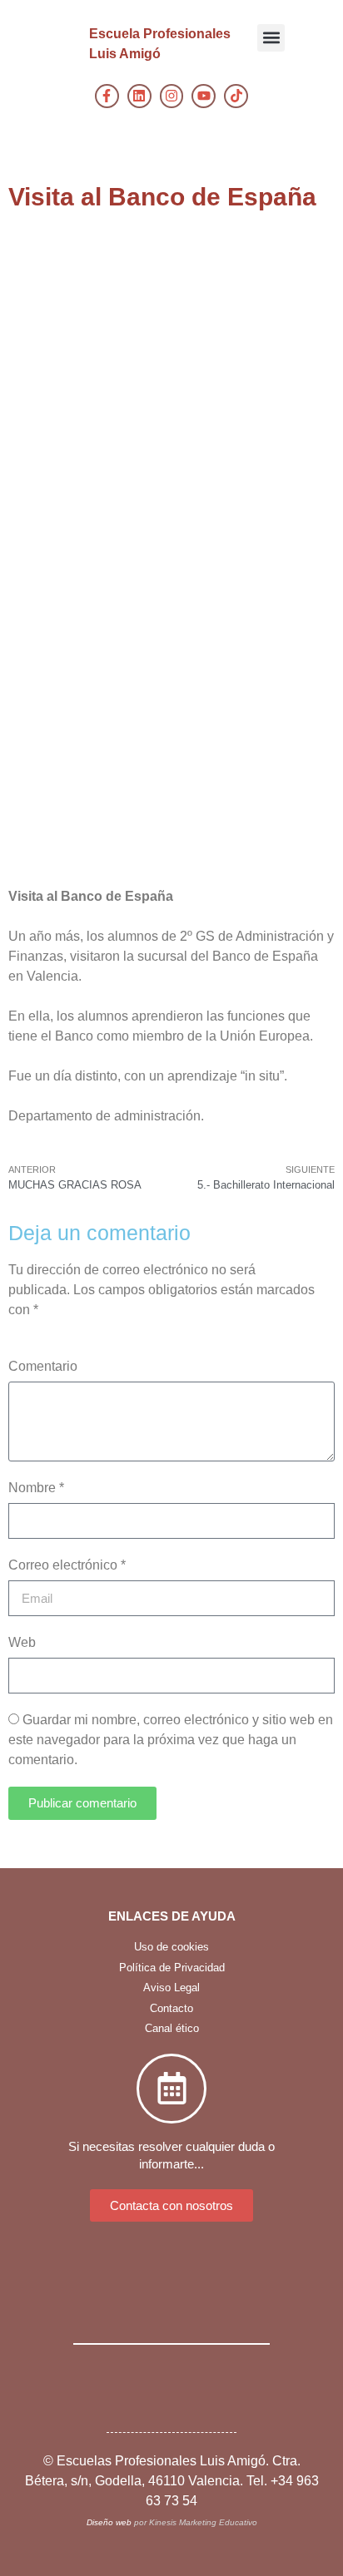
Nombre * (36, 1488)
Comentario (43, 1366)
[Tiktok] (236, 96)
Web (22, 1642)
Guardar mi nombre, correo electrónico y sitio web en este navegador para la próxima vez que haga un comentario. (171, 1740)
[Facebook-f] (107, 96)
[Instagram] (172, 96)
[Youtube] (204, 96)
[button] (271, 38)
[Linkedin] (139, 96)
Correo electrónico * (67, 1565)
